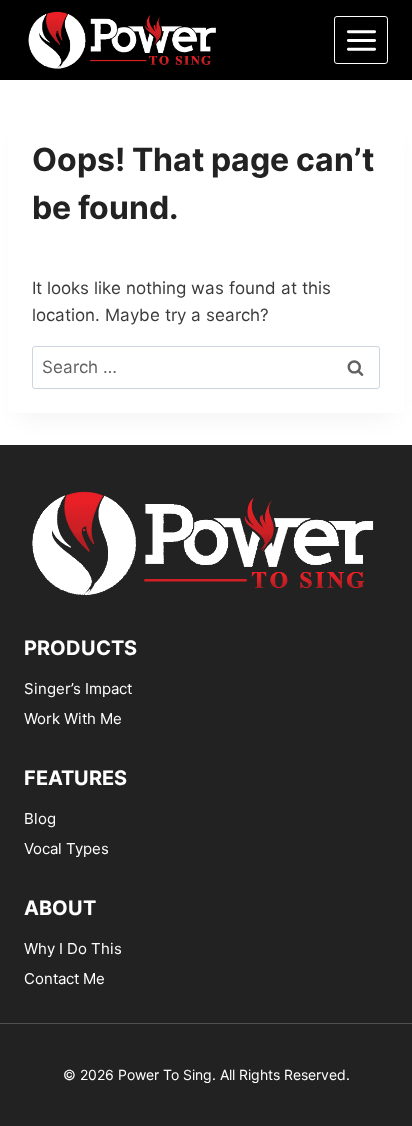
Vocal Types (66, 848)
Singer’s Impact (78, 688)
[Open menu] (361, 40)
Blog (40, 818)
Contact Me (64, 978)
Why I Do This (73, 948)
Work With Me (73, 718)
